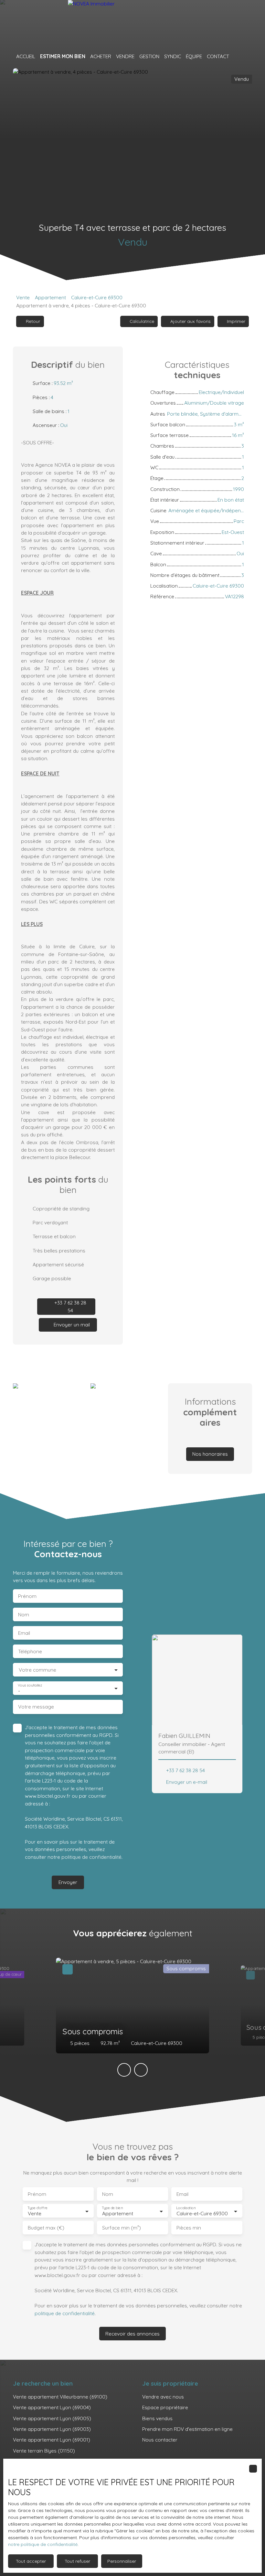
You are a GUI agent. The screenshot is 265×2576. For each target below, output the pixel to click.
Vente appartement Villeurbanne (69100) (60, 2397)
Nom (24, 1615)
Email (24, 1633)
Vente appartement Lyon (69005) (52, 2418)
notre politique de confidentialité (43, 2544)
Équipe (194, 56)
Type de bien (112, 2208)
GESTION (149, 56)
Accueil (26, 56)
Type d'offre (37, 2208)
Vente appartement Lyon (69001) (52, 2440)
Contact (218, 56)
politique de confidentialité (91, 1857)
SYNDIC (173, 56)
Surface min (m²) (122, 2228)
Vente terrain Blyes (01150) (44, 2451)
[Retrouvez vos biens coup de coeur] (237, 57)
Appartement (50, 297)
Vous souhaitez (30, 1685)
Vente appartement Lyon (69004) (52, 2407)
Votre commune (37, 1670)
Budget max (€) (46, 2228)
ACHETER (101, 56)
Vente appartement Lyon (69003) (52, 2429)
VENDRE (125, 56)
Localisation (186, 2208)
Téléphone (30, 1651)
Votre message (36, 1707)
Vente (23, 297)
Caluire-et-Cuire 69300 (97, 297)
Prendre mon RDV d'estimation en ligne (187, 2429)
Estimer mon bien (63, 56)
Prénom (27, 1596)
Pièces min (189, 2228)
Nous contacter (160, 2440)
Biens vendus (157, 2418)
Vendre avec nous (163, 2397)
